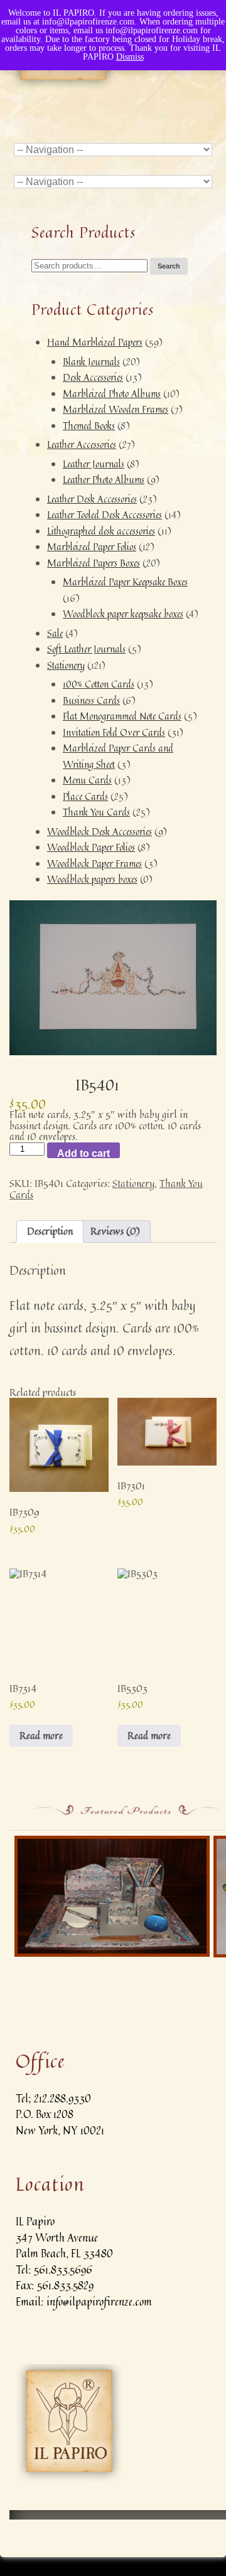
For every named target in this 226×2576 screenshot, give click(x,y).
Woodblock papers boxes (92, 879)
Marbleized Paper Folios (92, 547)
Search (169, 266)
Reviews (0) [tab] (115, 1231)
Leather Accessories (82, 444)
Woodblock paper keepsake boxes (123, 614)
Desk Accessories (93, 377)
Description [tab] (50, 1231)
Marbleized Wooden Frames (116, 409)
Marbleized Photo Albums (112, 394)
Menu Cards (87, 780)
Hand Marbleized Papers (95, 342)
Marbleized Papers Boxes (94, 563)
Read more (41, 1735)
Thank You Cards (96, 812)
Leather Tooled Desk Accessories (105, 515)
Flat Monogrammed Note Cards (122, 716)
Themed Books (89, 426)
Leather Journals (94, 464)
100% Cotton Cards (99, 684)
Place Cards (85, 796)
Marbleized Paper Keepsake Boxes (125, 582)
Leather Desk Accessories (92, 499)
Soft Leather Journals (86, 649)
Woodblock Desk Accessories (100, 832)
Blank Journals (91, 362)
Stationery (66, 665)
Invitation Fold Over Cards (114, 732)
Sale (55, 633)
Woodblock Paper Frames (94, 864)
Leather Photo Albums (104, 480)
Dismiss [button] (130, 57)
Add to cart (83, 1153)
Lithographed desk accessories (101, 531)
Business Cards (91, 700)
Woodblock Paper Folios (91, 847)
